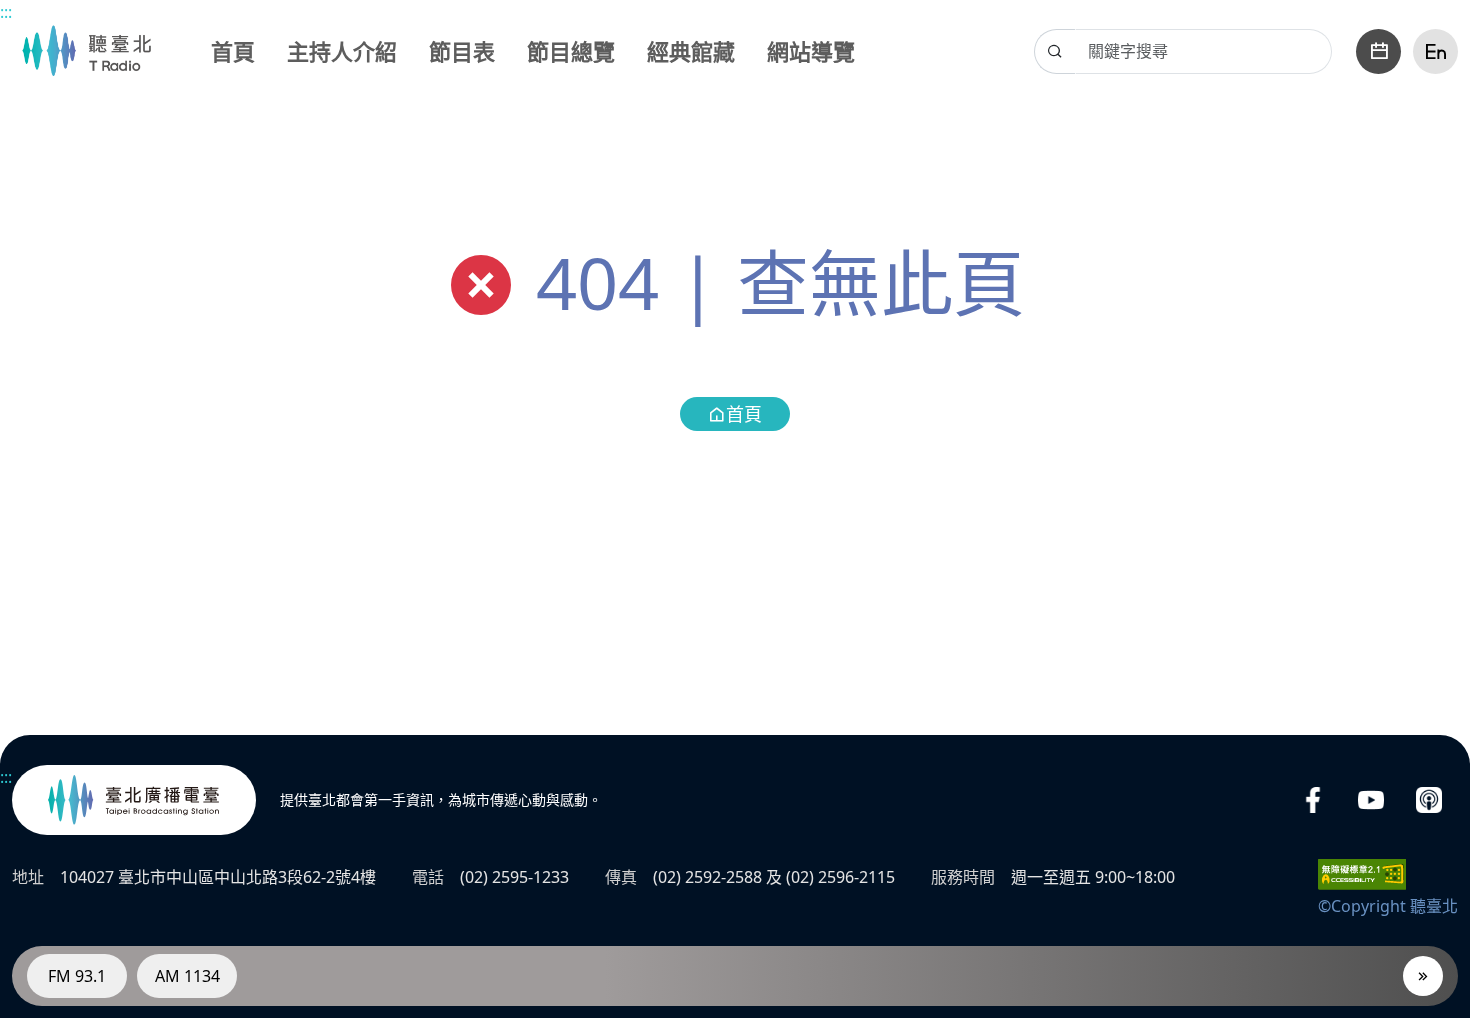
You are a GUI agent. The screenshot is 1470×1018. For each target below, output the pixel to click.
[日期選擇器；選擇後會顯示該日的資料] (1378, 51)
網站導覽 (811, 51)
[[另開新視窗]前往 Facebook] (1313, 800)
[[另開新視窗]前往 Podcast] (1429, 800)
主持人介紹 (342, 51)
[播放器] (1423, 976)
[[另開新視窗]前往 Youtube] (1371, 800)
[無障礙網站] (1362, 873)
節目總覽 (571, 51)
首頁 (233, 51)
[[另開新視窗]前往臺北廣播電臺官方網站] (134, 800)
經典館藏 (691, 51)
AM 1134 (187, 976)
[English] (1435, 51)
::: (6, 12)
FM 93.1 (77, 976)
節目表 (462, 51)
